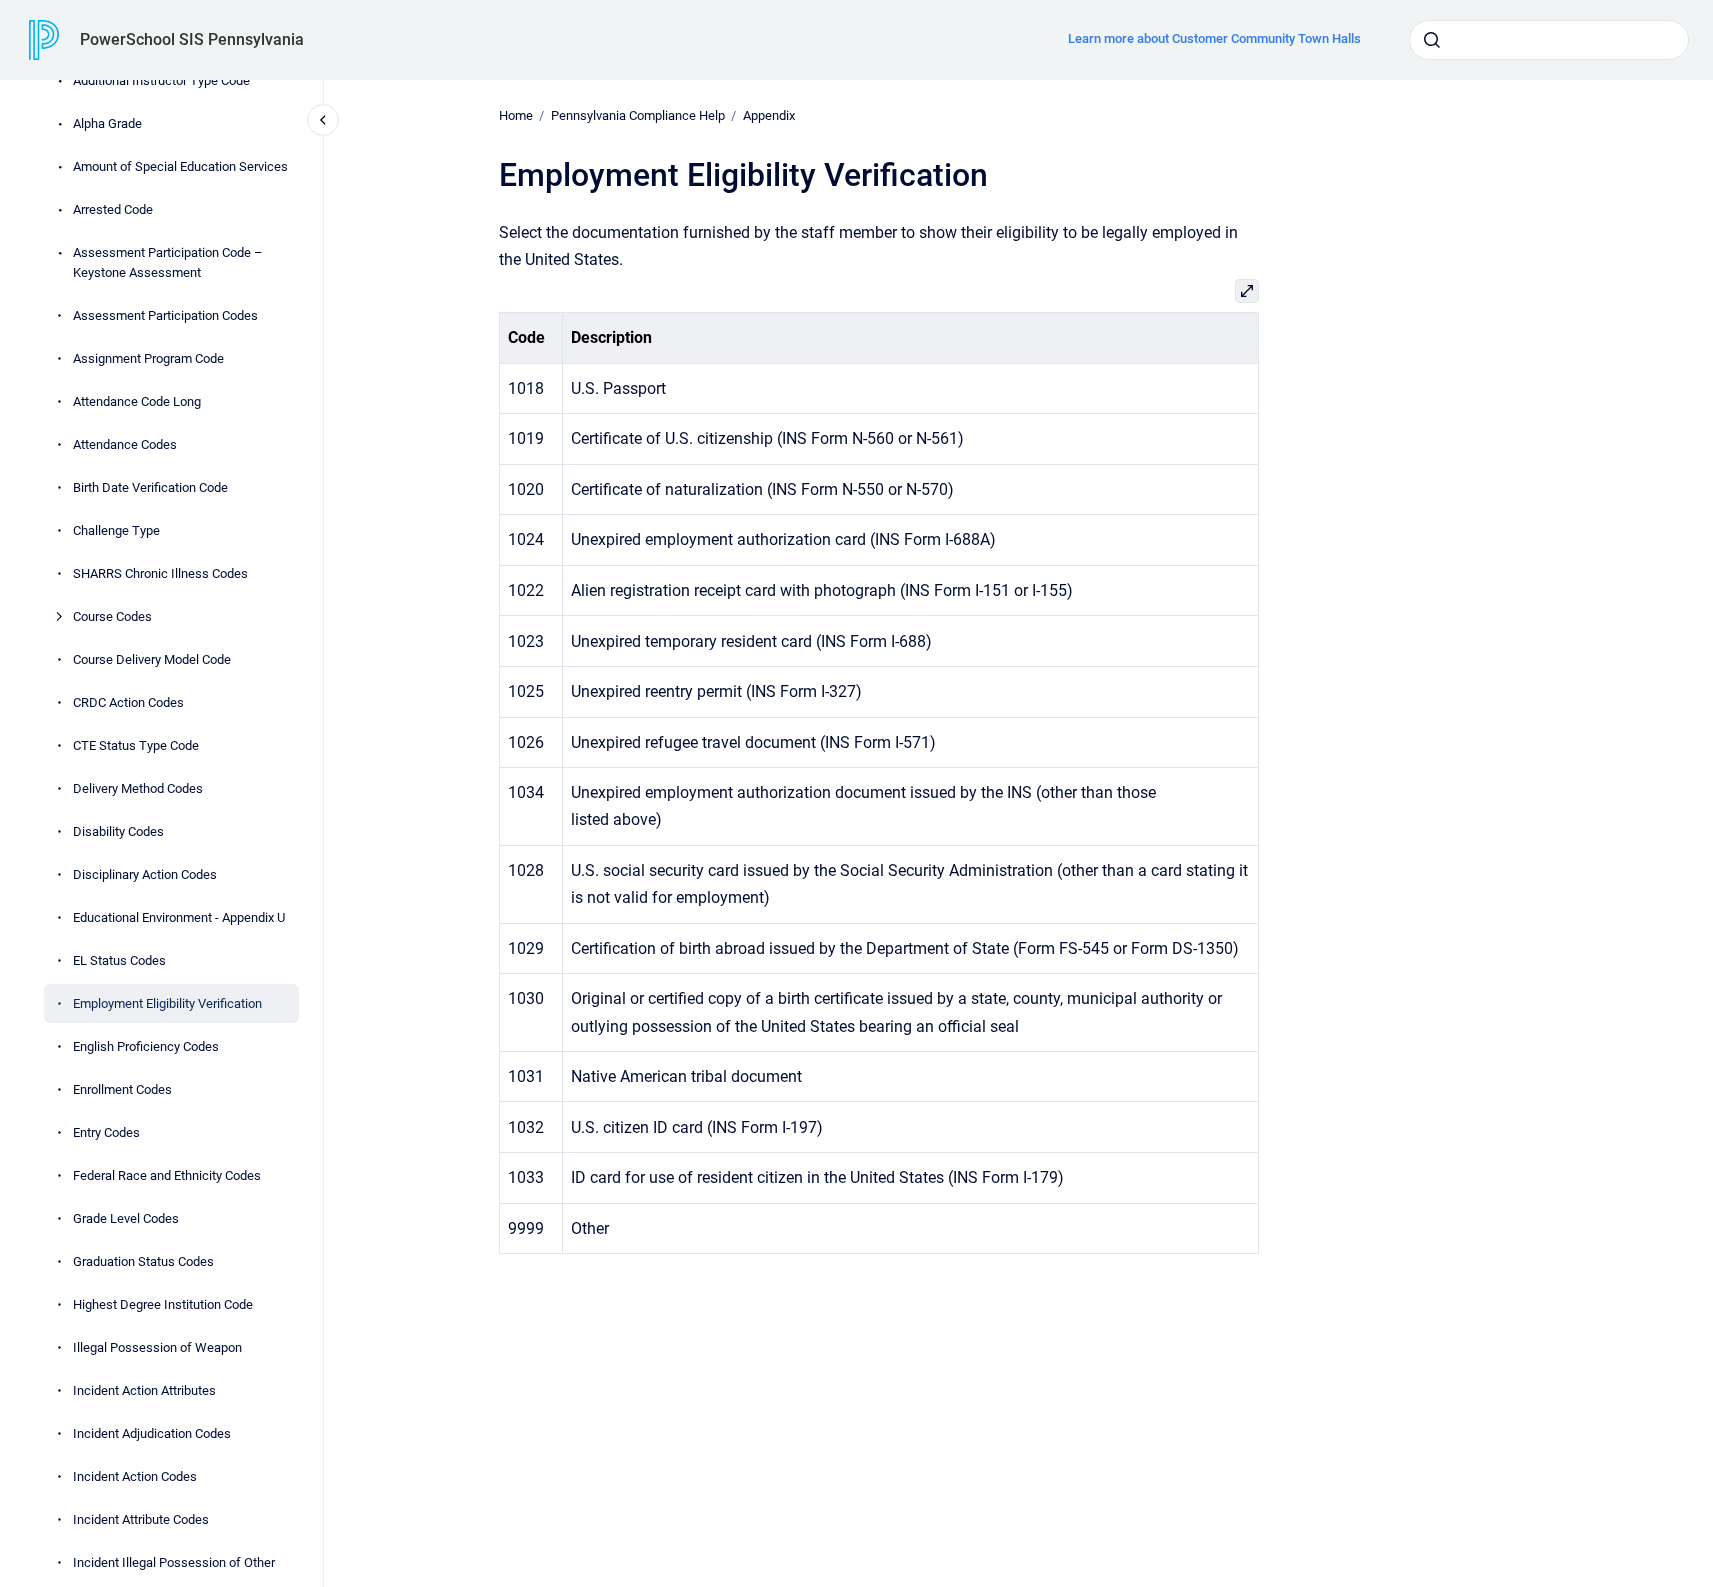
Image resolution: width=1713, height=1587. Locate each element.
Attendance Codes (125, 443)
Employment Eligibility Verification (167, 1002)
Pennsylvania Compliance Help (638, 115)
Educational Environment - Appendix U (179, 916)
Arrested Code (113, 209)
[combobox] (1549, 40)
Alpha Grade (107, 123)
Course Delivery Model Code (152, 658)
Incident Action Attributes (144, 1389)
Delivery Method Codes (138, 787)
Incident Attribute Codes (141, 1518)
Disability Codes (118, 830)
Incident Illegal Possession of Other (174, 1561)
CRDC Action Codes (128, 701)
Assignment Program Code (148, 357)
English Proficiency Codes (146, 1045)
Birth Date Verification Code (150, 486)
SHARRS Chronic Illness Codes (160, 572)
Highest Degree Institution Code (163, 1303)
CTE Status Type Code (136, 744)
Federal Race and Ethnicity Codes (167, 1174)
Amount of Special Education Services (180, 166)
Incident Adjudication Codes (152, 1432)
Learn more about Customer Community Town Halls (1214, 38)
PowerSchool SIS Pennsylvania (192, 39)
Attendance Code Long (137, 400)
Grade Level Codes (126, 1217)
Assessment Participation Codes (165, 314)
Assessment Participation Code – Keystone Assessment (168, 262)
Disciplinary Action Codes (145, 873)
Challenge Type (116, 529)
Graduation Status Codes (143, 1260)
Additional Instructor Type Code (161, 80)
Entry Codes (106, 1131)
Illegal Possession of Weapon (157, 1346)
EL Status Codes (119, 959)
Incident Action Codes (135, 1475)
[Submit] (1432, 40)
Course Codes (112, 615)
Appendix (769, 115)
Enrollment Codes (122, 1088)
